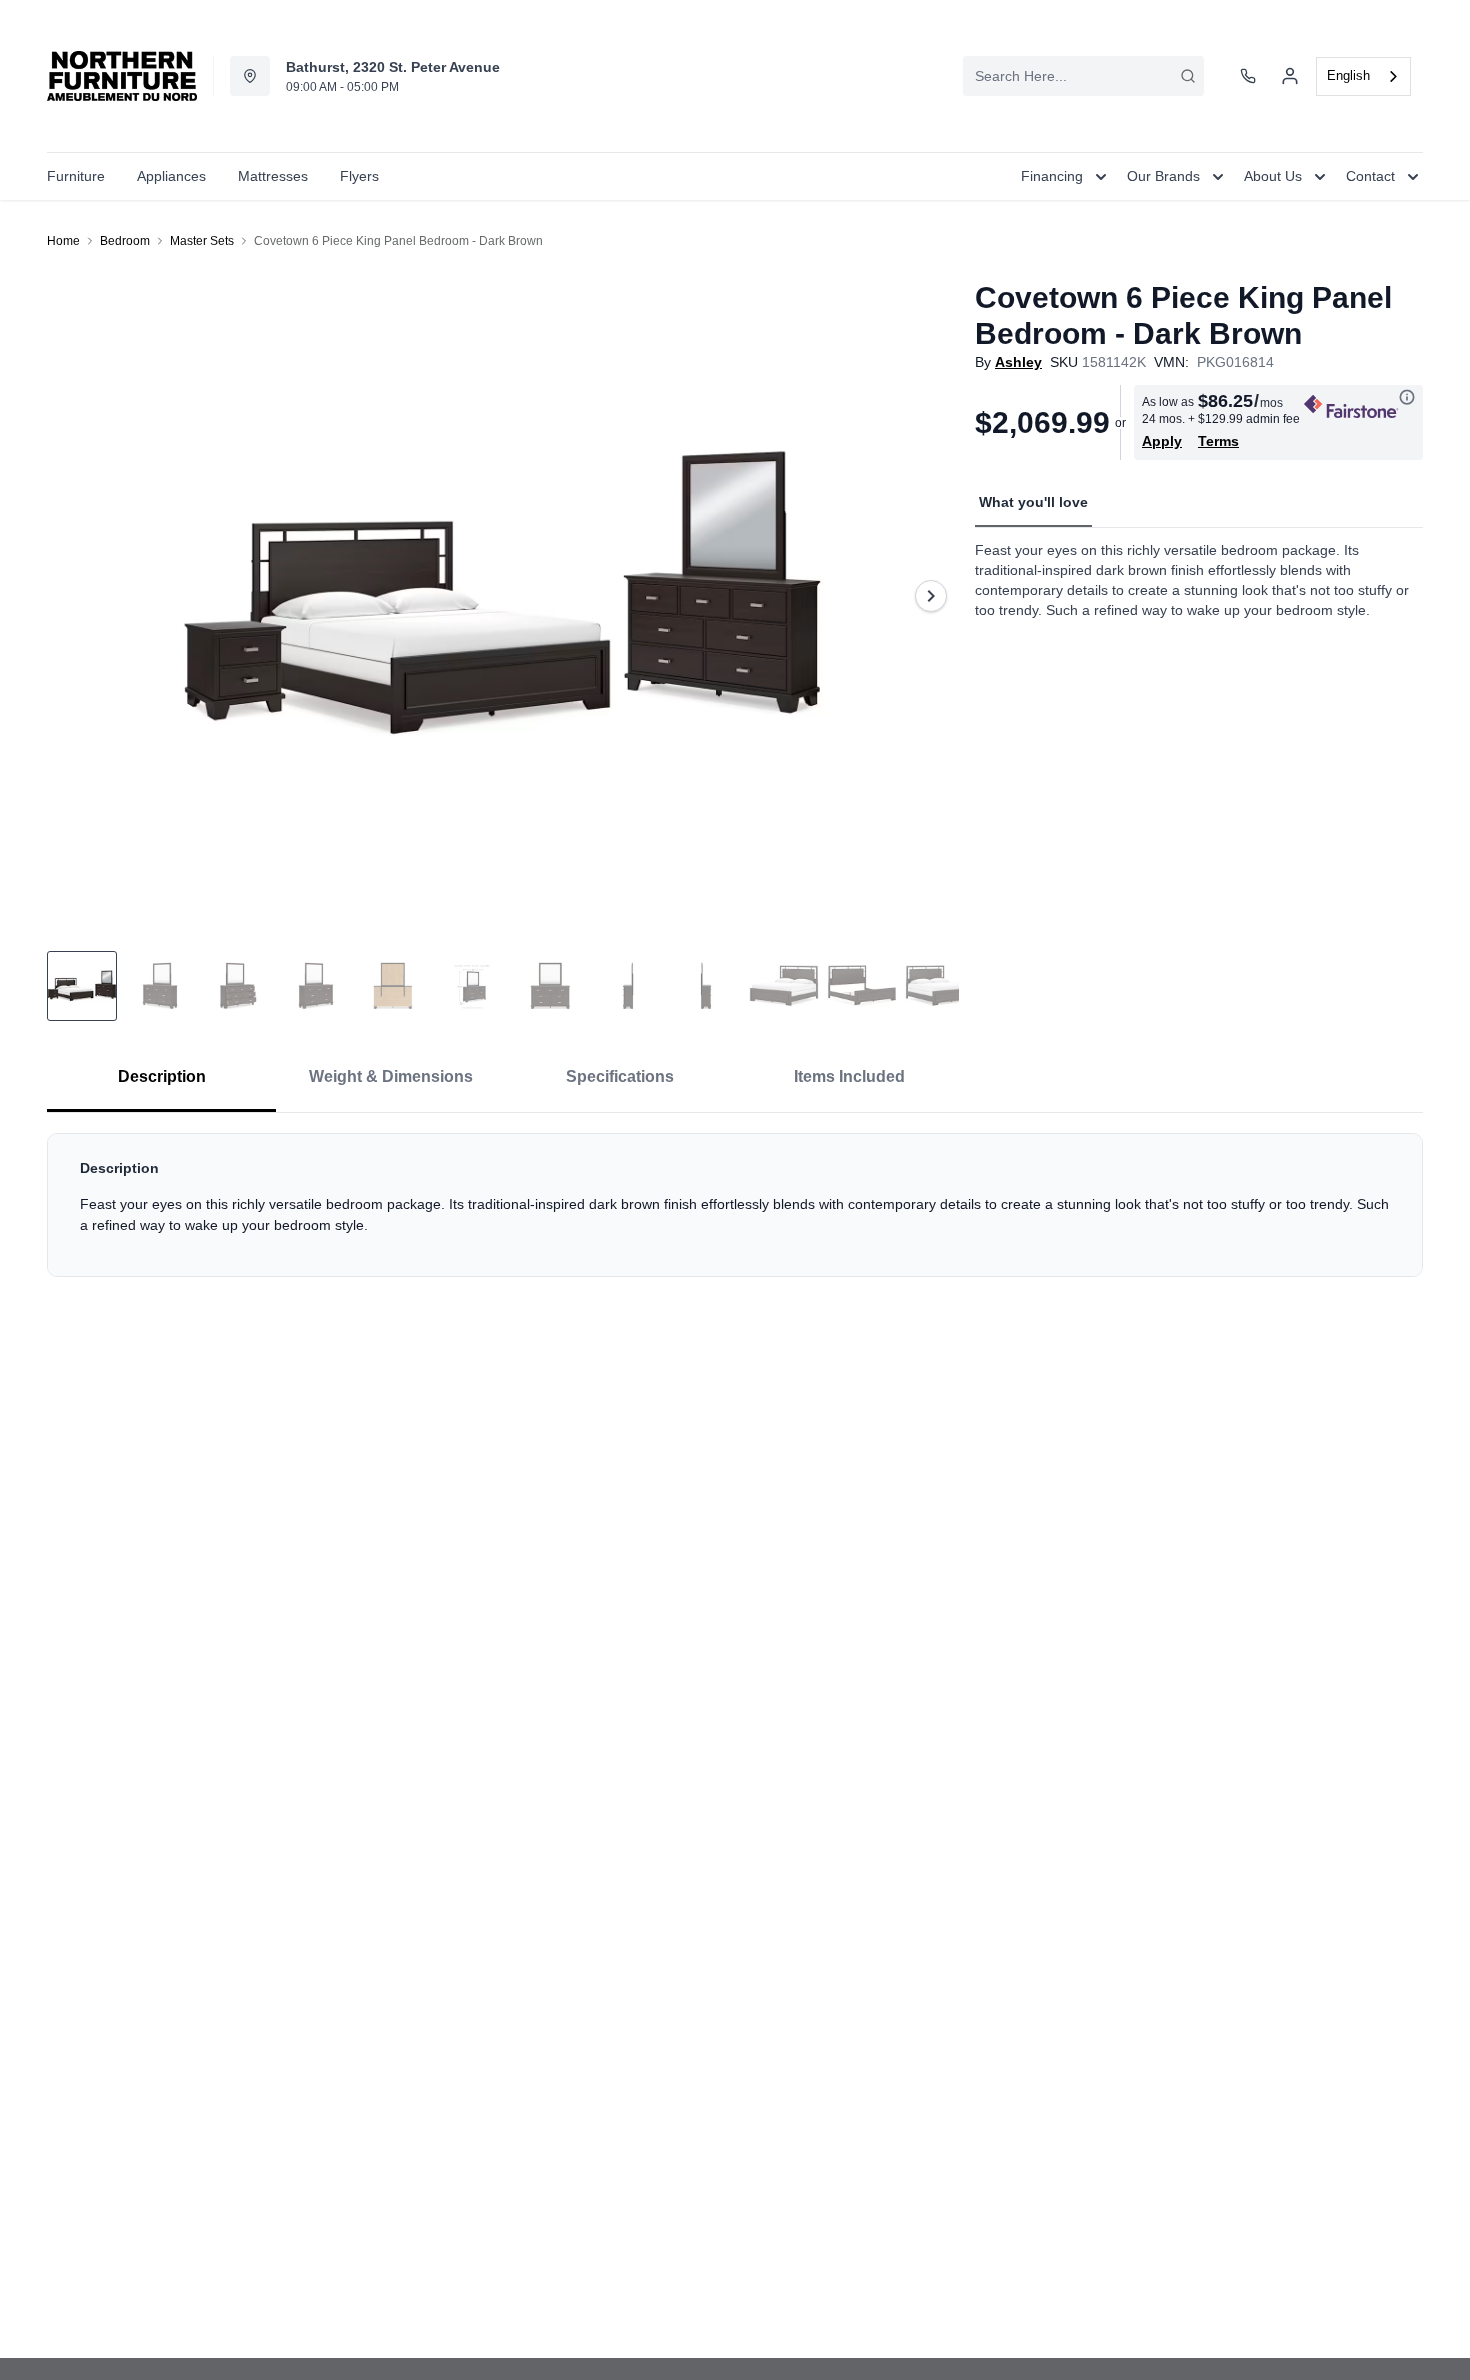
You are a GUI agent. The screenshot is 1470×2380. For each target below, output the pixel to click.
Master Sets (202, 241)
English (1348, 75)
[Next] (931, 596)
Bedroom (125, 241)
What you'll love (1033, 502)
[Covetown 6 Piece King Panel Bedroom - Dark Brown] (503, 595)
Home (63, 241)
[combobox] (1083, 76)
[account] (1290, 76)
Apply (1162, 441)
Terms (1218, 441)
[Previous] (75, 596)
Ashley (1018, 362)
